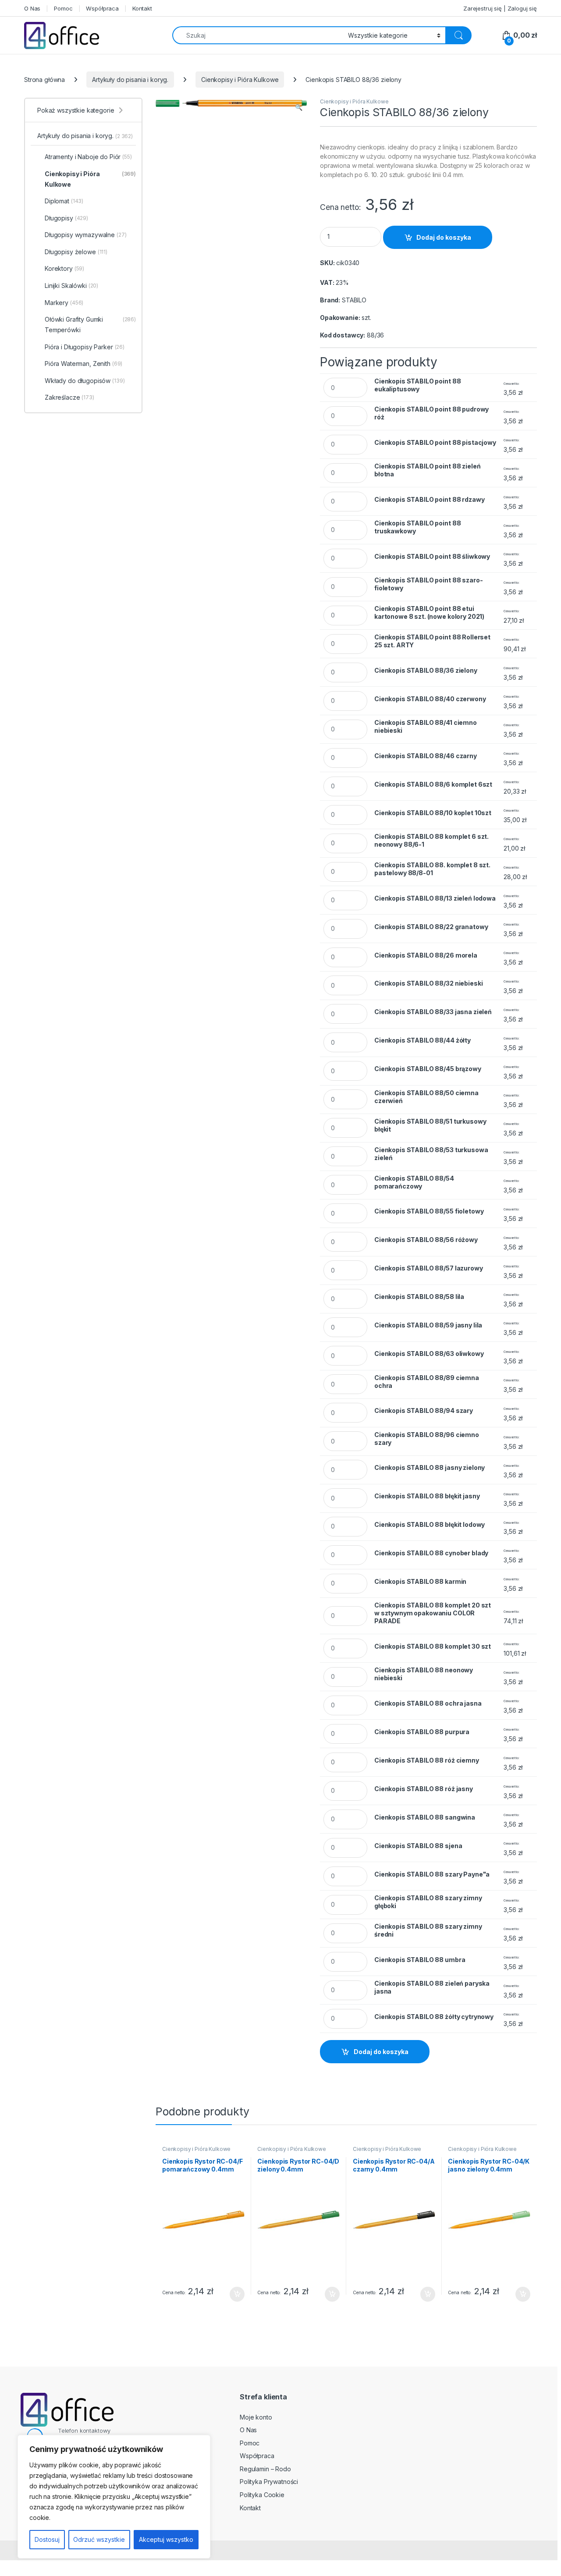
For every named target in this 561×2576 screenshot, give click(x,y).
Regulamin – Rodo (265, 2469)
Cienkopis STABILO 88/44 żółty (423, 1040)
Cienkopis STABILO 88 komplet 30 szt (433, 1646)
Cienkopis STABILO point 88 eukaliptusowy (417, 385)
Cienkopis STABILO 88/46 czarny (426, 756)
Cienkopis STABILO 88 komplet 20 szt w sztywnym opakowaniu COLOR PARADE (433, 1613)
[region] (114, 2497)
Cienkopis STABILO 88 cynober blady (431, 1553)
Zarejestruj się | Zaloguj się (500, 8)
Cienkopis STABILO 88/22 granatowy (431, 927)
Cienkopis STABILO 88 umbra (420, 1960)
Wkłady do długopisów (85, 381)
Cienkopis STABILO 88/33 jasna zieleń (433, 1012)
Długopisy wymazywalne (86, 235)
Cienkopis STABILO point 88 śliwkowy (432, 556)
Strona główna (44, 80)
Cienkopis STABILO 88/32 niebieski (428, 983)
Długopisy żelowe (76, 252)
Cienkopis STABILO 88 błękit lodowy (430, 1524)
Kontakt (142, 8)
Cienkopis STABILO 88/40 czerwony (430, 699)
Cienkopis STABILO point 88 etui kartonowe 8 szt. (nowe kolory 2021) (429, 612)
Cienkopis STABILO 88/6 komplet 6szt (433, 784)
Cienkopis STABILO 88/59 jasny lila (428, 1325)
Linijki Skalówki (71, 286)
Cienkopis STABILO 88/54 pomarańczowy (414, 1182)
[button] (299, 107)
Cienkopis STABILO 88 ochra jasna (428, 1703)
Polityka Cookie (262, 2495)
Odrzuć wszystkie (99, 2539)
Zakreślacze (69, 397)
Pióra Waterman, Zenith (83, 364)
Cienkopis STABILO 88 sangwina (425, 1817)
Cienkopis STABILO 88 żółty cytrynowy (434, 2017)
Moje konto (256, 2417)
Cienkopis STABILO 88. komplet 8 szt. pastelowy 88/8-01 (432, 869)
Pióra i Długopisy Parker (85, 347)
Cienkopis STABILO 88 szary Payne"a (432, 1874)
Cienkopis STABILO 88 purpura (422, 1732)
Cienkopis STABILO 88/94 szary (424, 1410)
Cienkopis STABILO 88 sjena (418, 1846)
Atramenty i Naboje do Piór (88, 157)
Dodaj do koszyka (444, 237)
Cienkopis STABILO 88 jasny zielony (430, 1467)
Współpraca (102, 8)
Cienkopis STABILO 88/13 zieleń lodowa (435, 898)
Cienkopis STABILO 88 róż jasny (424, 1789)
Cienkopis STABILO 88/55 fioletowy (429, 1211)
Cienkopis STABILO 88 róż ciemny (427, 1760)
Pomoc (63, 8)
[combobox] (258, 35)
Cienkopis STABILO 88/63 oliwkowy (429, 1354)
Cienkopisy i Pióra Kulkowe (240, 80)
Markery (64, 303)
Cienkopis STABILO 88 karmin (420, 1581)
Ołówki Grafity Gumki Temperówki (90, 325)
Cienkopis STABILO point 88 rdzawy (429, 499)
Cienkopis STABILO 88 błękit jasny (427, 1496)
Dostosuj (47, 2539)
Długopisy (66, 218)
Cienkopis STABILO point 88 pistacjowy (435, 442)
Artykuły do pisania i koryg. (130, 80)
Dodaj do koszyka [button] (233, 2294)
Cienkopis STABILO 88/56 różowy (426, 1240)
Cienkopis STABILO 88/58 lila (419, 1297)
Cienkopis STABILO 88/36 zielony (426, 670)
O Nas (32, 8)
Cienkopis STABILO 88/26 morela (426, 955)
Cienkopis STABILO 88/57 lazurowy (429, 1268)
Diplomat (64, 201)
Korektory (64, 268)
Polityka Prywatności (269, 2482)
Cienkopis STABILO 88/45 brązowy (428, 1069)
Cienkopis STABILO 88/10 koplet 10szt (433, 813)
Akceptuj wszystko (166, 2539)
